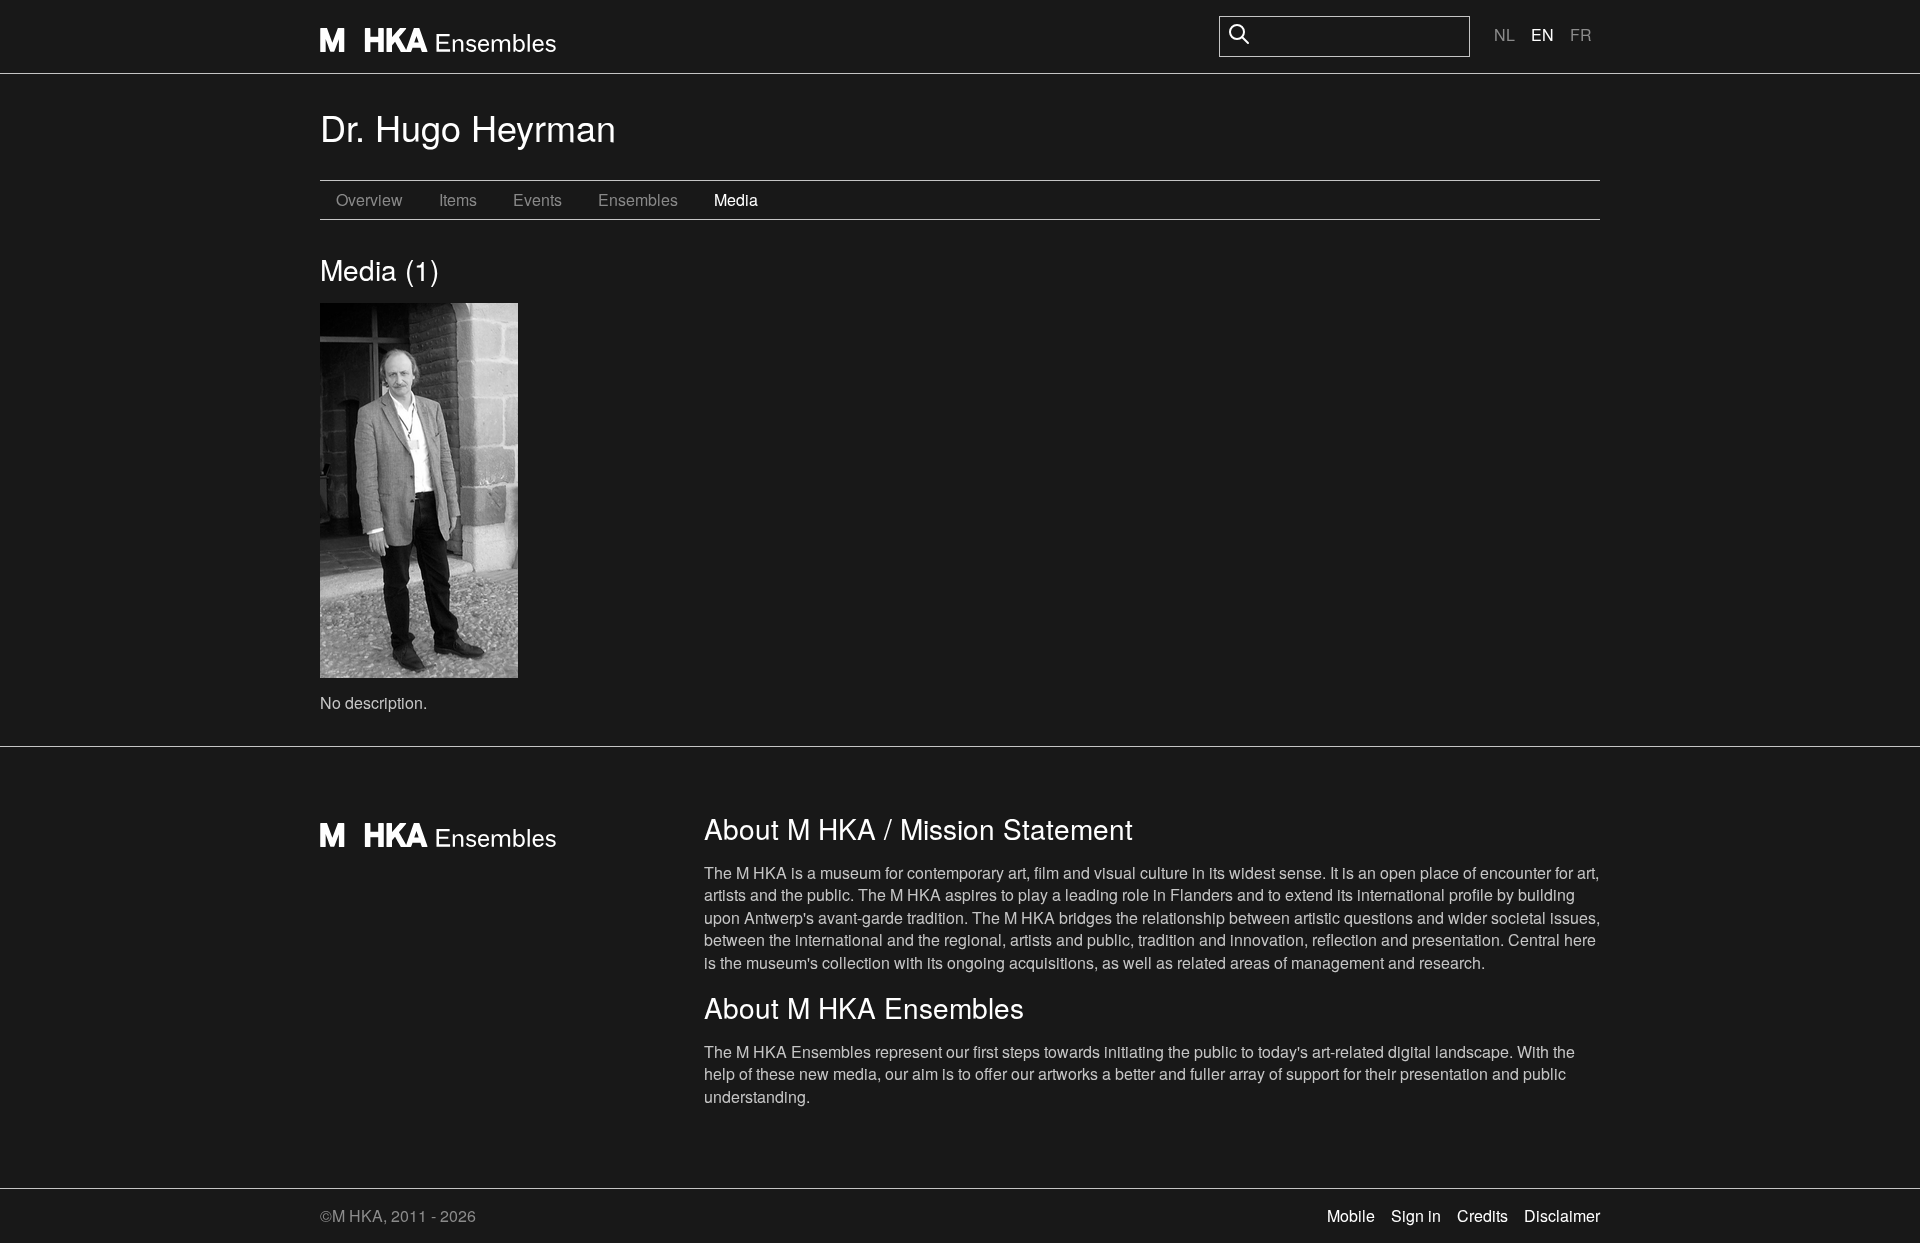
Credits (1482, 1215)
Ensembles (638, 199)
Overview (369, 199)
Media (736, 199)
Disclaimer (1562, 1215)
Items (458, 199)
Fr (1581, 34)
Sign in (1416, 1215)
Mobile (1351, 1215)
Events (537, 199)
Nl (1504, 34)
